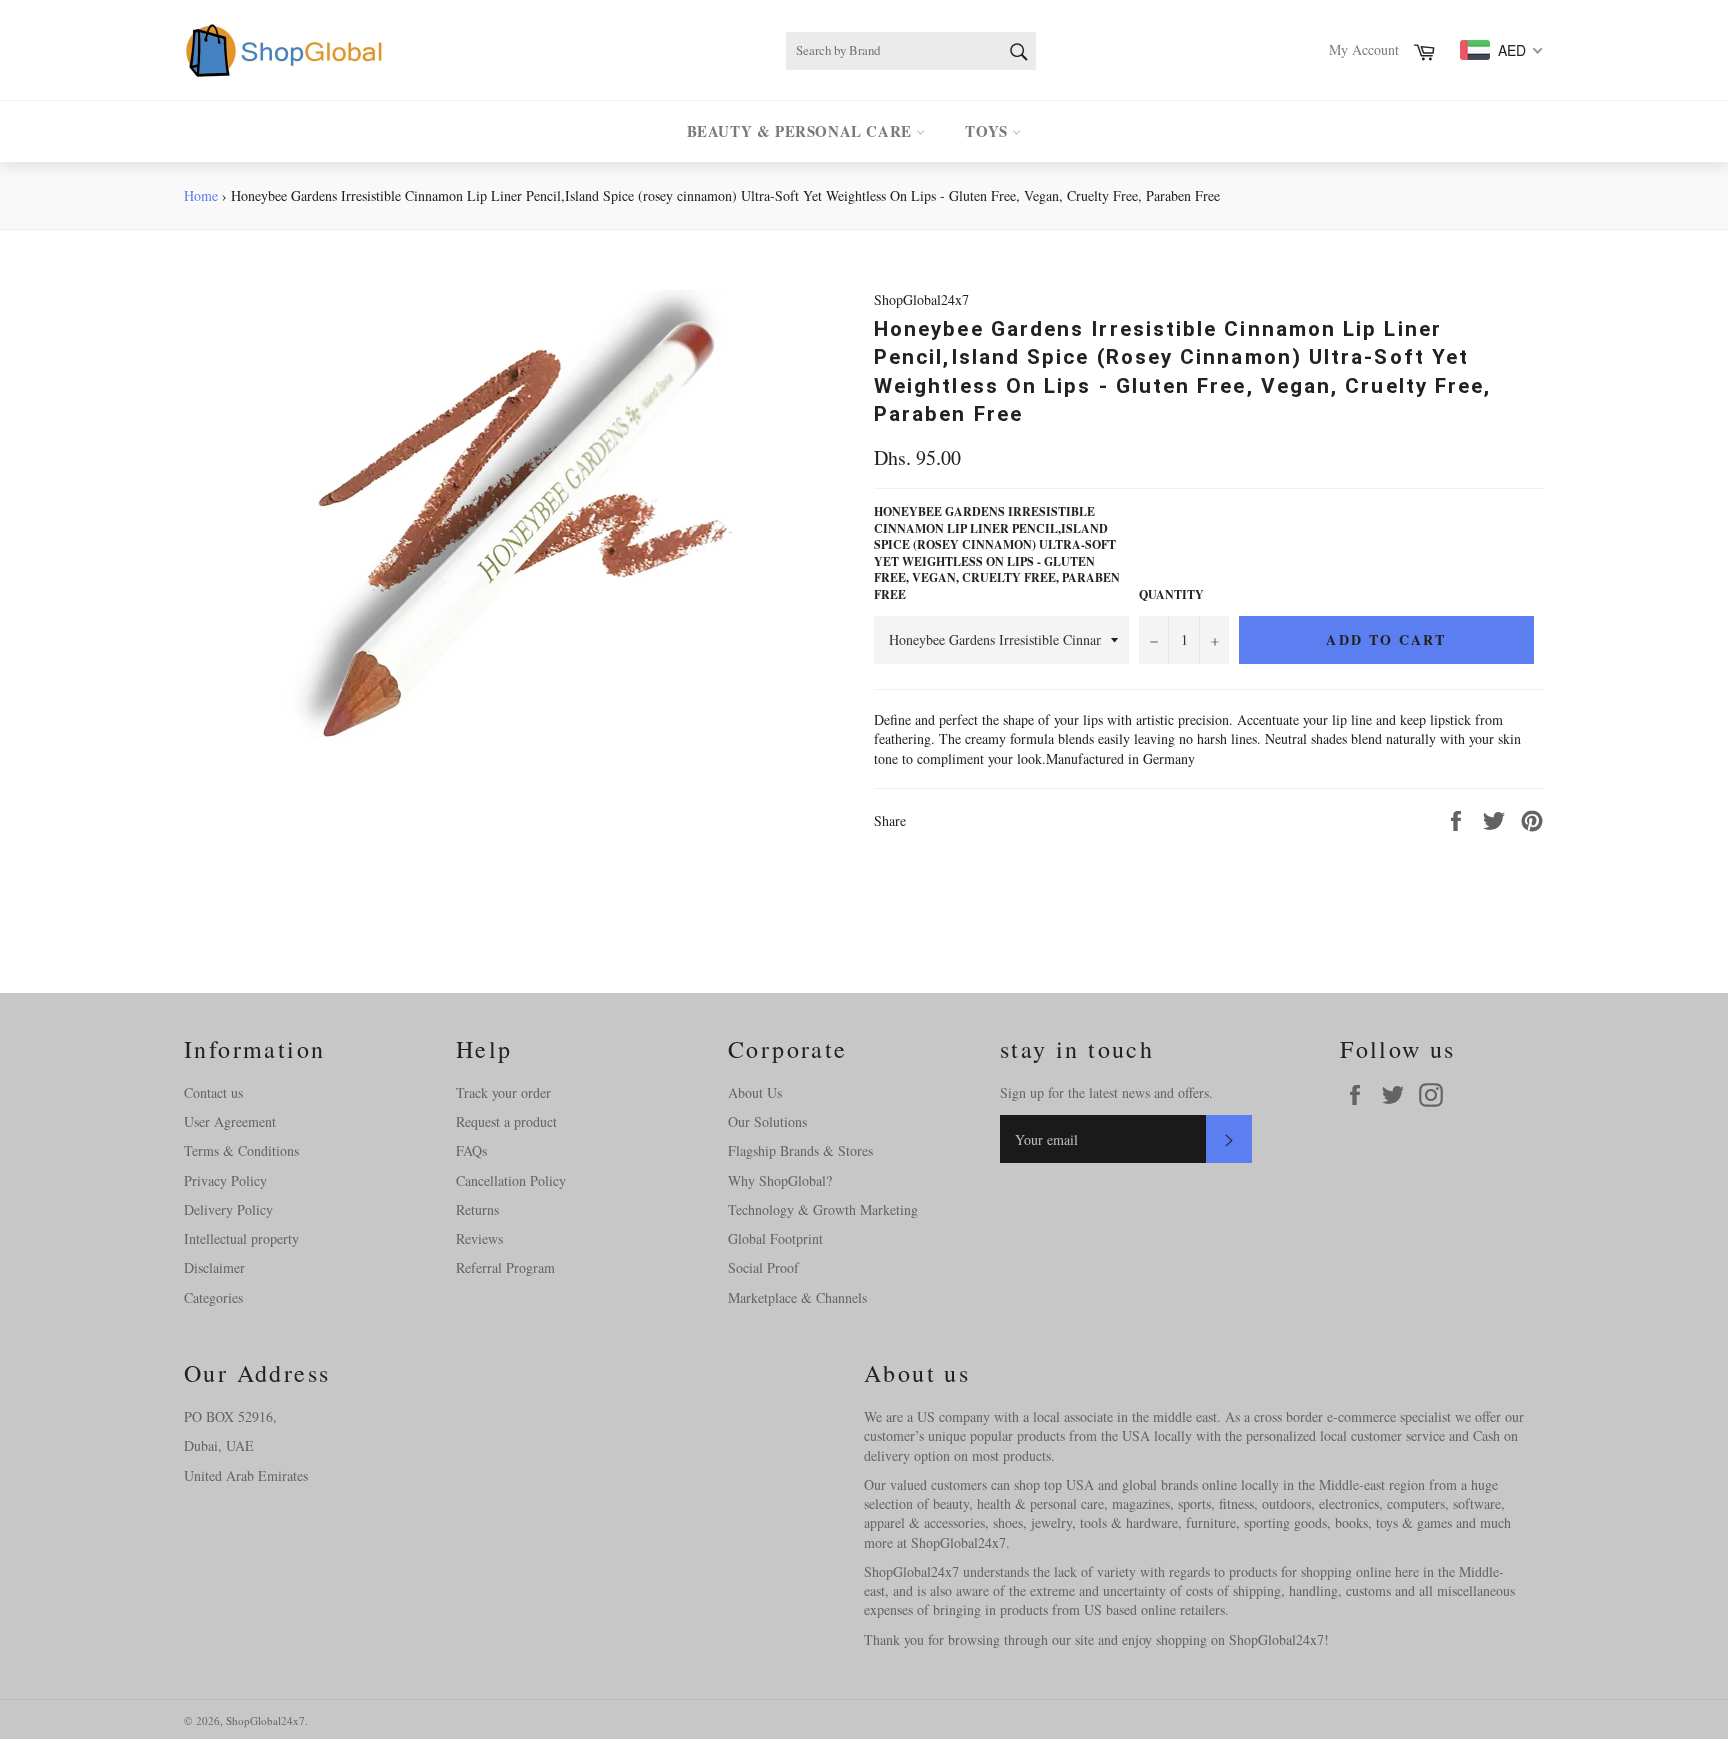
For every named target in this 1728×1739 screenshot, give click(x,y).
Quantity (1171, 595)
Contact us (213, 1092)
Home (201, 195)
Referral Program (505, 1267)
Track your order (503, 1092)
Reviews (479, 1238)
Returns (477, 1209)
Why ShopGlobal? (780, 1180)
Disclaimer (214, 1267)
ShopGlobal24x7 (265, 1720)
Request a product (506, 1121)
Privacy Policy (225, 1180)
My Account (1364, 49)
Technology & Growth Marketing (823, 1209)
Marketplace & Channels (797, 1297)
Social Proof (763, 1267)
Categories (213, 1297)
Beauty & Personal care (802, 131)
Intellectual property (241, 1238)
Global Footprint (775, 1238)
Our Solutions (767, 1121)
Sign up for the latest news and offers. (1106, 1092)
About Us (755, 1092)
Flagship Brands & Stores (800, 1150)
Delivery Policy (228, 1209)
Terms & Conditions (241, 1150)
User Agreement (230, 1121)
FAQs (471, 1150)
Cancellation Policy (511, 1180)
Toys (988, 131)
